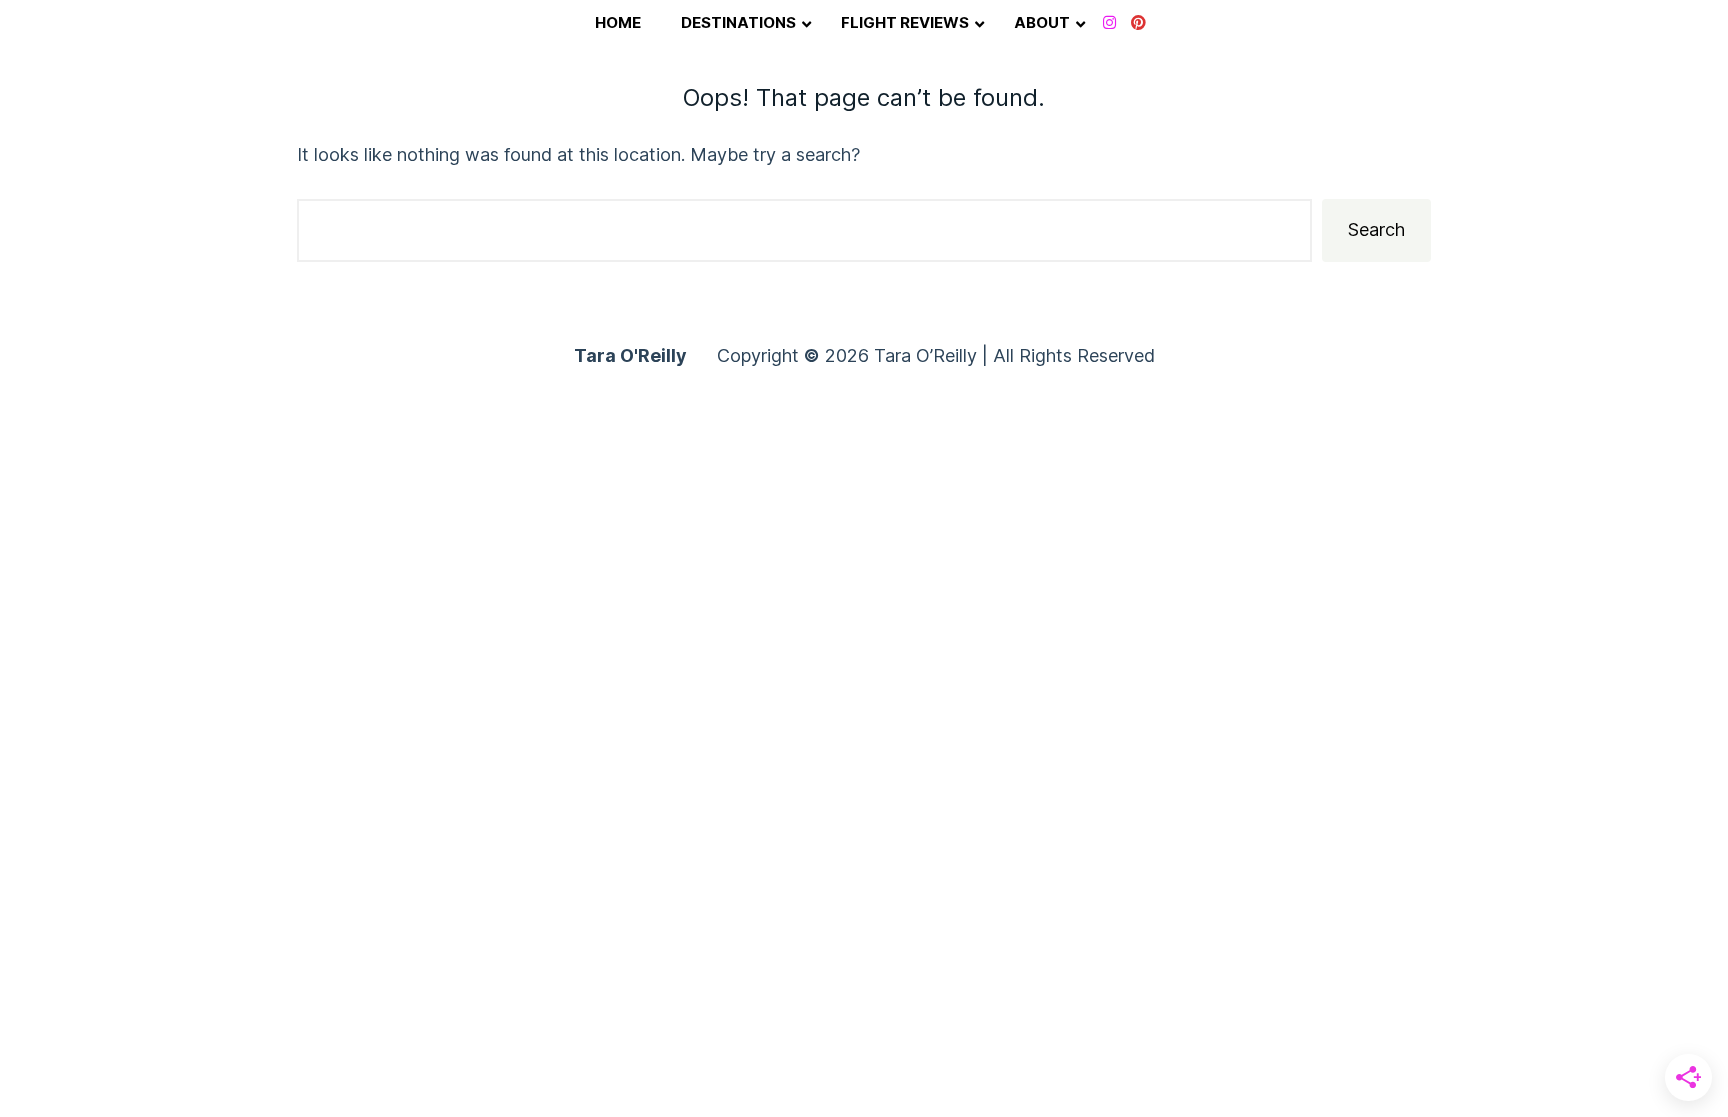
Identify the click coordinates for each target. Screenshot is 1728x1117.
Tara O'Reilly (630, 355)
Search (1376, 229)
